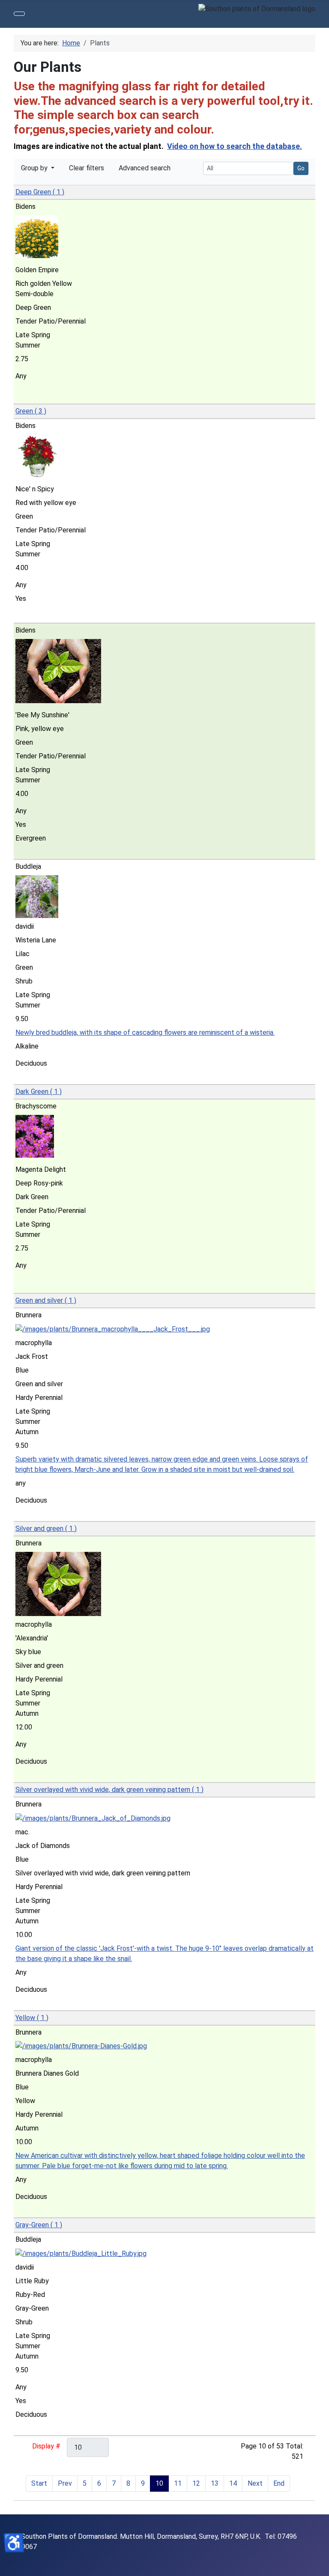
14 (233, 2483)
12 (196, 2483)
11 (178, 2483)
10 (159, 2483)
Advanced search (145, 168)
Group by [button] (35, 168)
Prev (65, 2483)
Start (39, 2483)
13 (215, 2483)
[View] (23, 397)
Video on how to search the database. (235, 146)
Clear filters (87, 168)
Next (255, 2483)
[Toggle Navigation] (19, 14)
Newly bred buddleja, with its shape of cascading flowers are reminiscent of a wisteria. (145, 1032)
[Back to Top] (318, 2565)
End (279, 2483)
